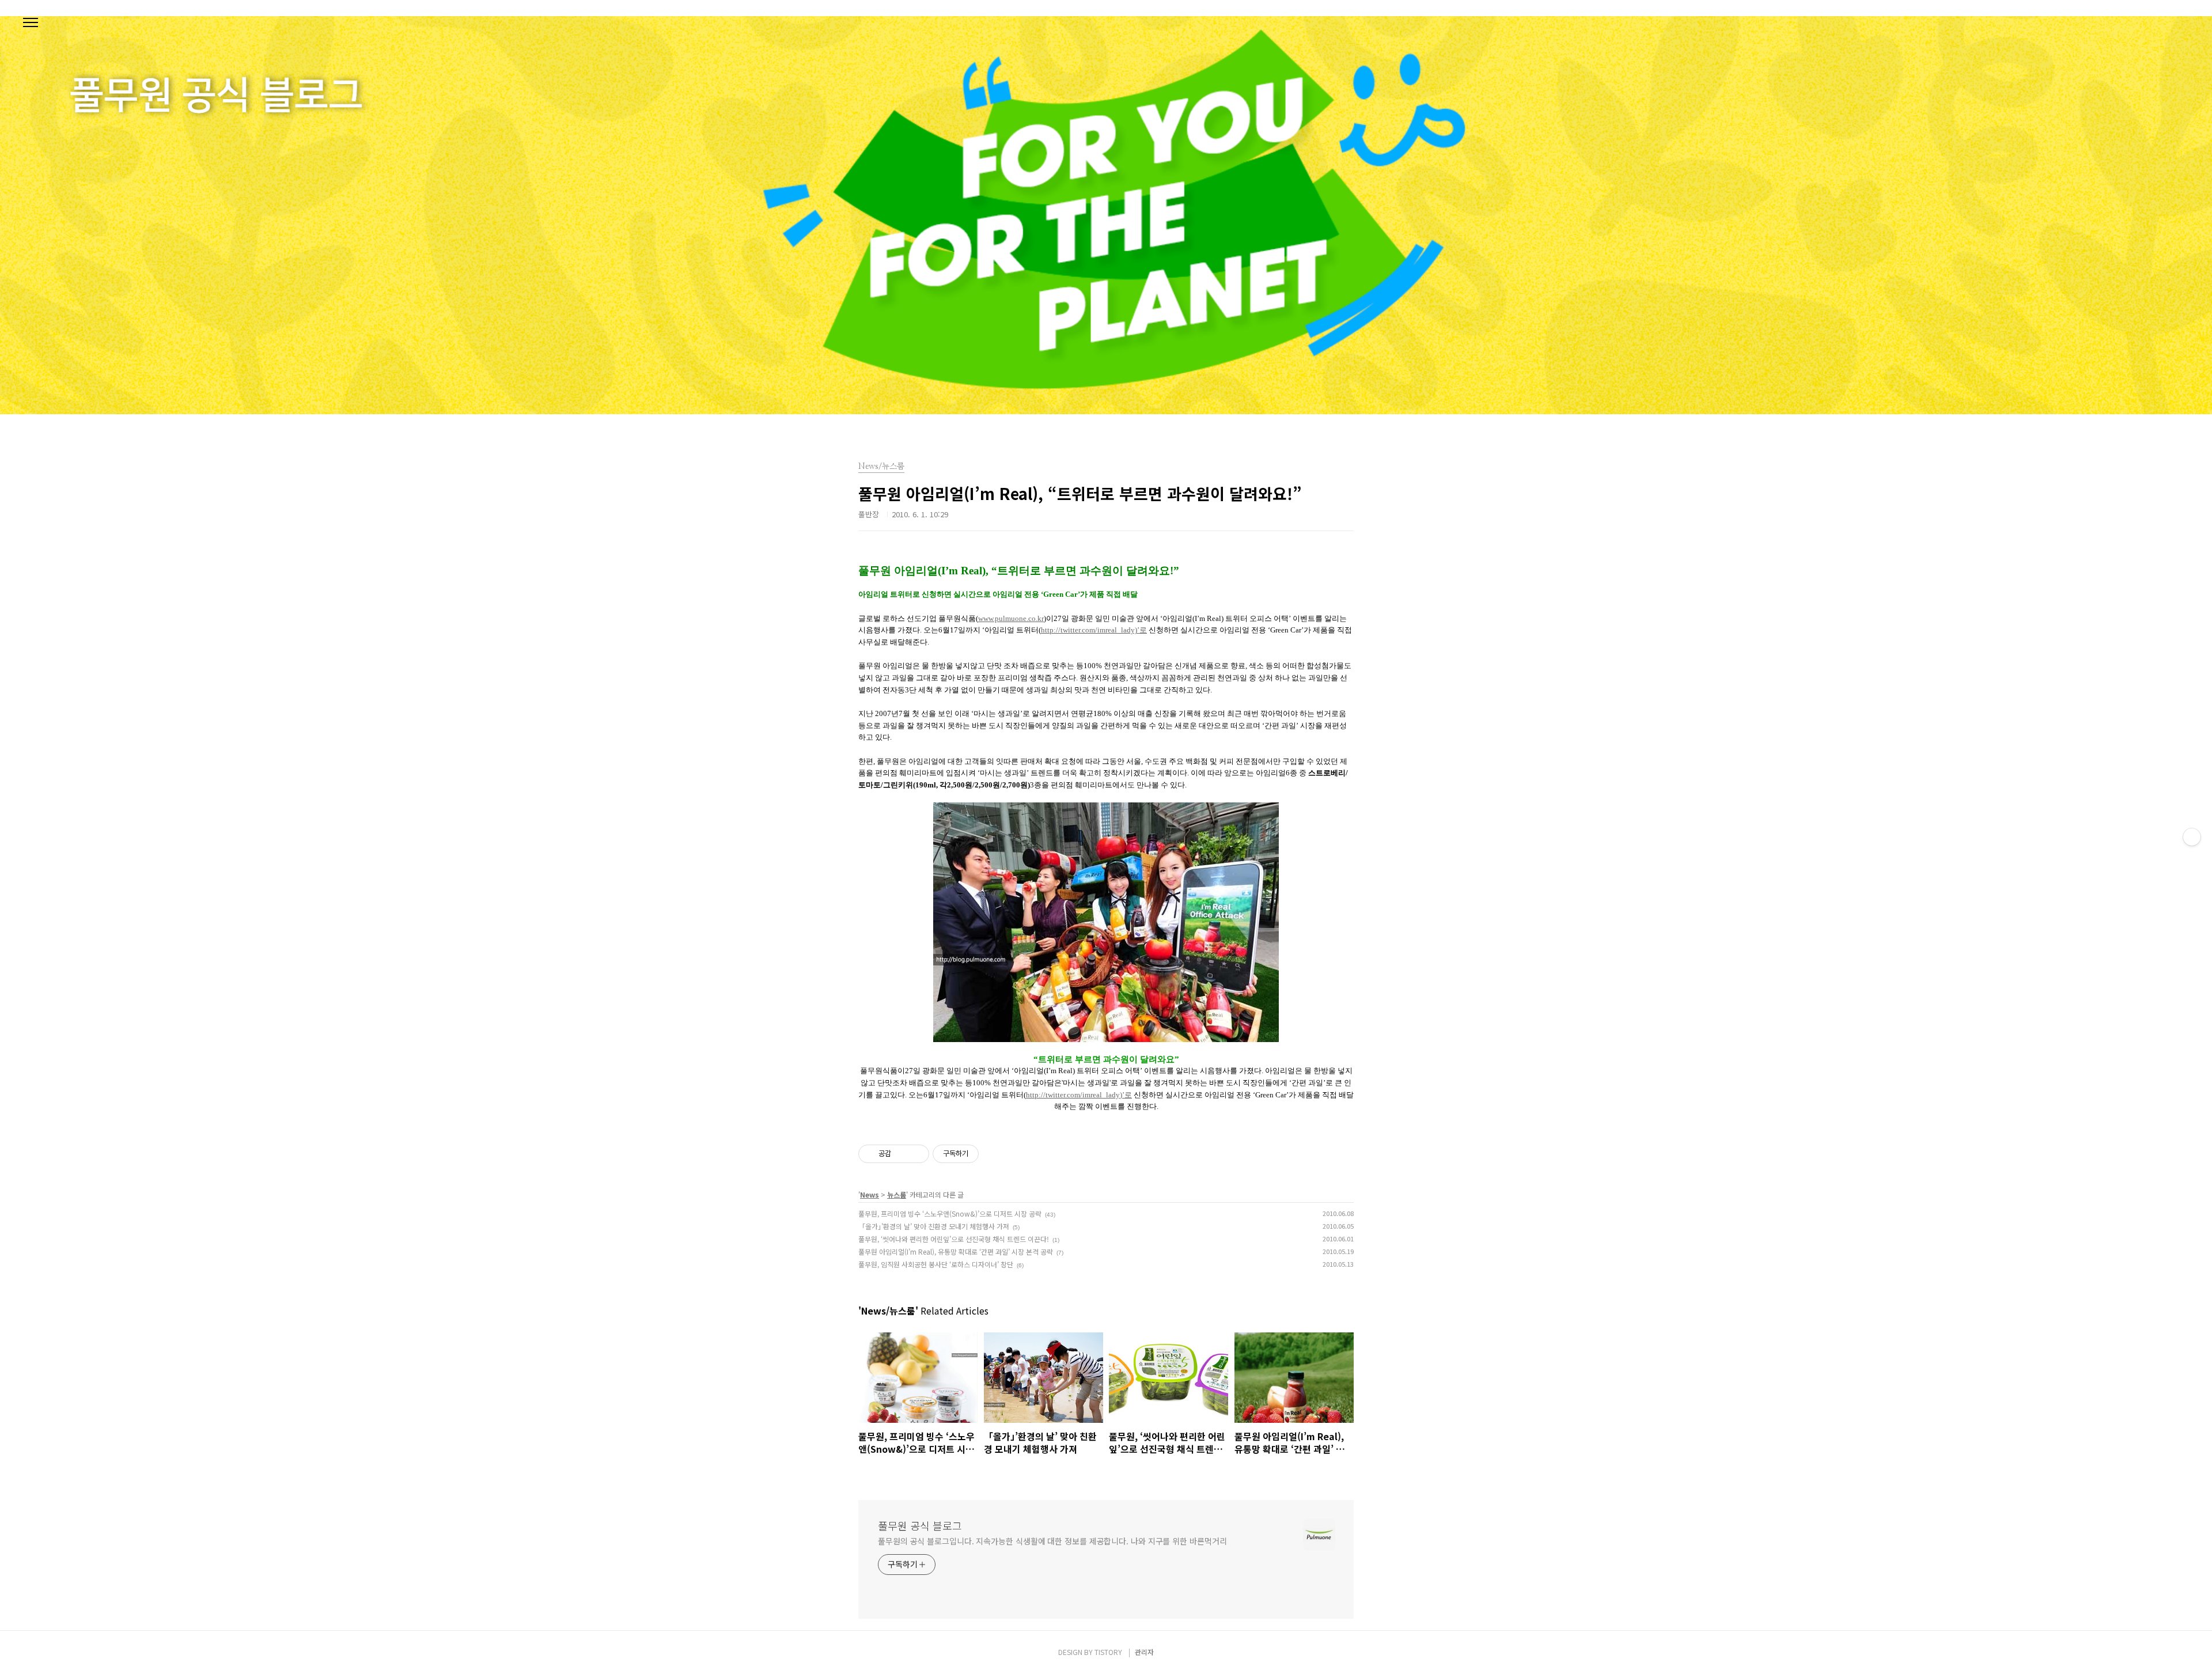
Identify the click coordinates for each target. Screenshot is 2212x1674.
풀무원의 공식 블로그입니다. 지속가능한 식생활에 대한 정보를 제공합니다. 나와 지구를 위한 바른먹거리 (1052, 1541)
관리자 (1144, 1652)
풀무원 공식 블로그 (920, 1525)
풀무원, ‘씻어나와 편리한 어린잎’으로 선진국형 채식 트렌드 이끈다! (954, 1239)
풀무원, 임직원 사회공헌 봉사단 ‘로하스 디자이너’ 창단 (936, 1264)
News (870, 1194)
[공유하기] (902, 1154)
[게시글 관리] (916, 1154)
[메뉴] (31, 23)
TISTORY (1108, 1652)
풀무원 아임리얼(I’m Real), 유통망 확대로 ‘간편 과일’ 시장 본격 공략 (956, 1251)
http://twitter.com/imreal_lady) (1094, 630)
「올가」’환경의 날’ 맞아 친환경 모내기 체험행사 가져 (934, 1226)
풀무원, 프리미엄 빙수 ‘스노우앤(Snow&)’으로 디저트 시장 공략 (950, 1213)
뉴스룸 (897, 1194)
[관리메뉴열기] (2192, 837)
